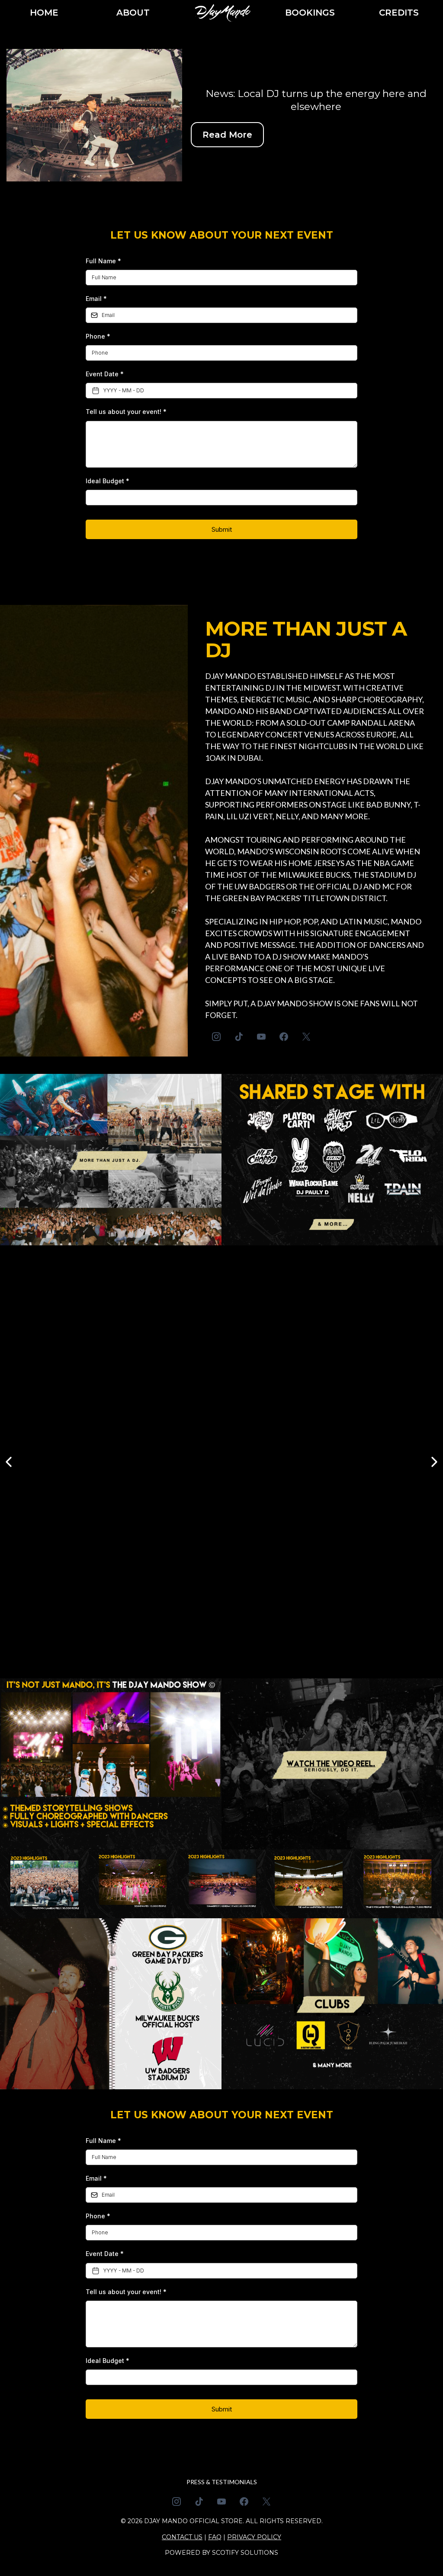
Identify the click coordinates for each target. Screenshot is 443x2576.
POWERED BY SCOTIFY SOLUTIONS (221, 2553)
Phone (98, 336)
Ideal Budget (108, 481)
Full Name (103, 261)
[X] (306, 1037)
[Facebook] (284, 1037)
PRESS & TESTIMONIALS (222, 2482)
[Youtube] (261, 1037)
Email (96, 299)
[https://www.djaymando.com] (222, 12)
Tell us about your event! (126, 412)
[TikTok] (239, 1037)
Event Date (105, 374)
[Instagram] (216, 1037)
